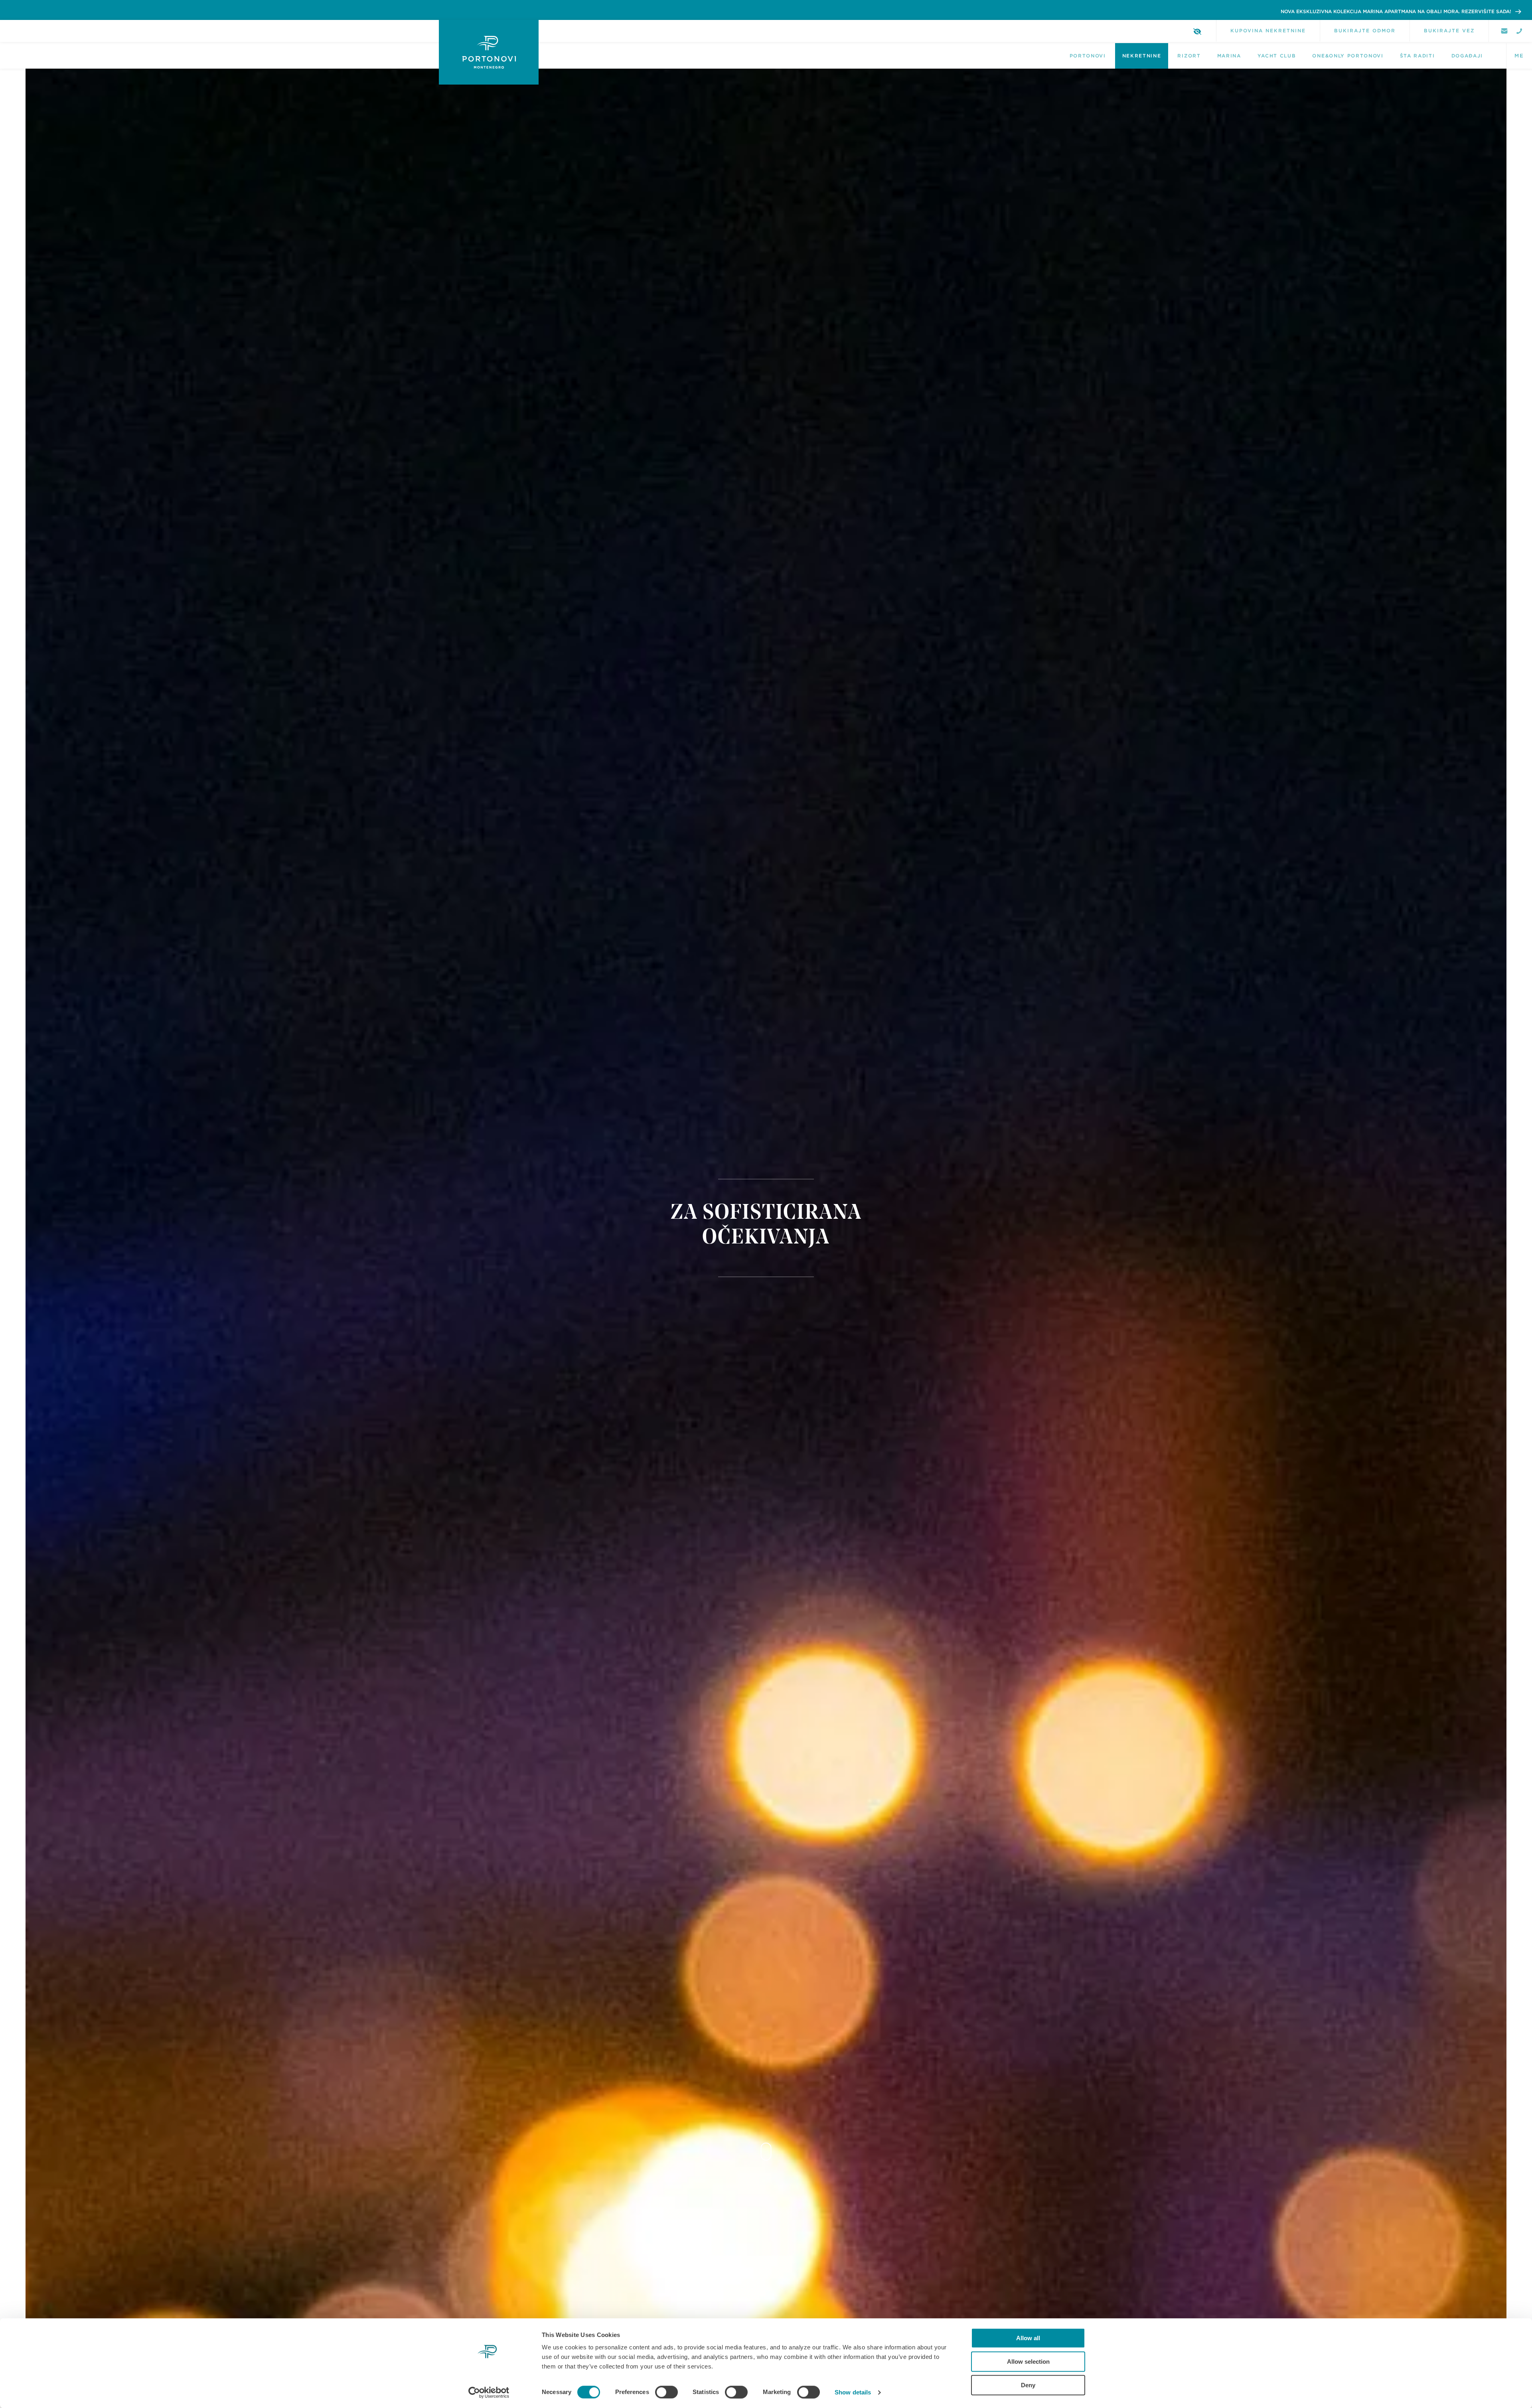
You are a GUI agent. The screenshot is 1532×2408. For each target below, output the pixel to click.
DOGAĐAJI (1467, 56)
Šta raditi (1417, 56)
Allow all (1028, 2338)
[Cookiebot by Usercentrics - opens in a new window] (489, 2392)
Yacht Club (1277, 56)
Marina (1229, 56)
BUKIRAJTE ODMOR (1365, 31)
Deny (1028, 2385)
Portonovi (1088, 56)
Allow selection (1028, 2362)
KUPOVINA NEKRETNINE (1268, 31)
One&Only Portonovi (1348, 56)
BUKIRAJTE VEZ (1449, 31)
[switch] (666, 2392)
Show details (853, 2392)
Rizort (1189, 56)
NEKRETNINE (1142, 56)
